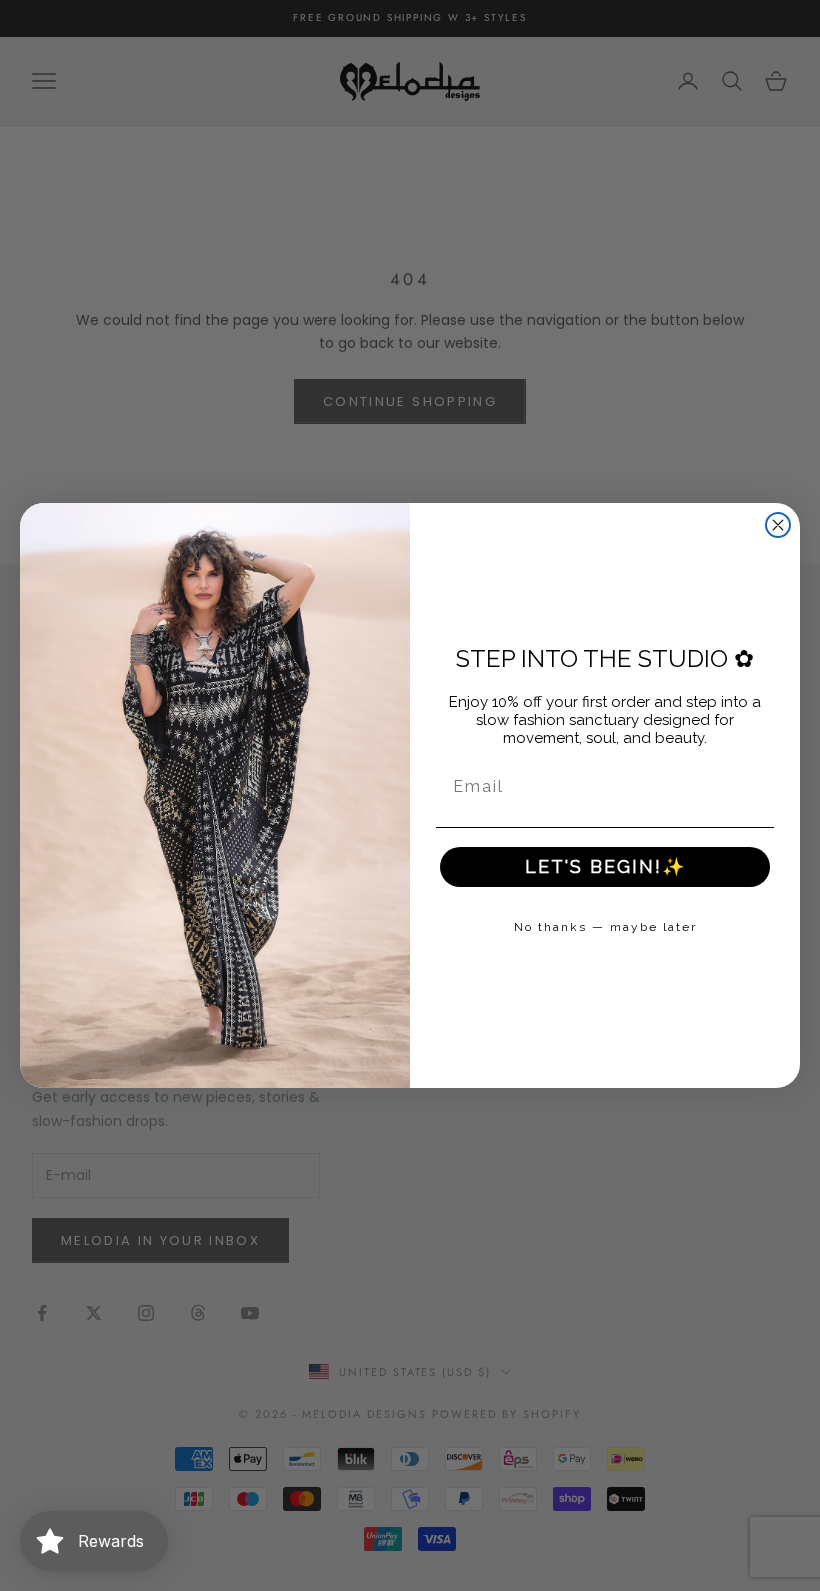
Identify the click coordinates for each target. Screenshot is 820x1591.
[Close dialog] (778, 525)
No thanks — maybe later (605, 927)
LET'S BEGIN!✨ (605, 866)
